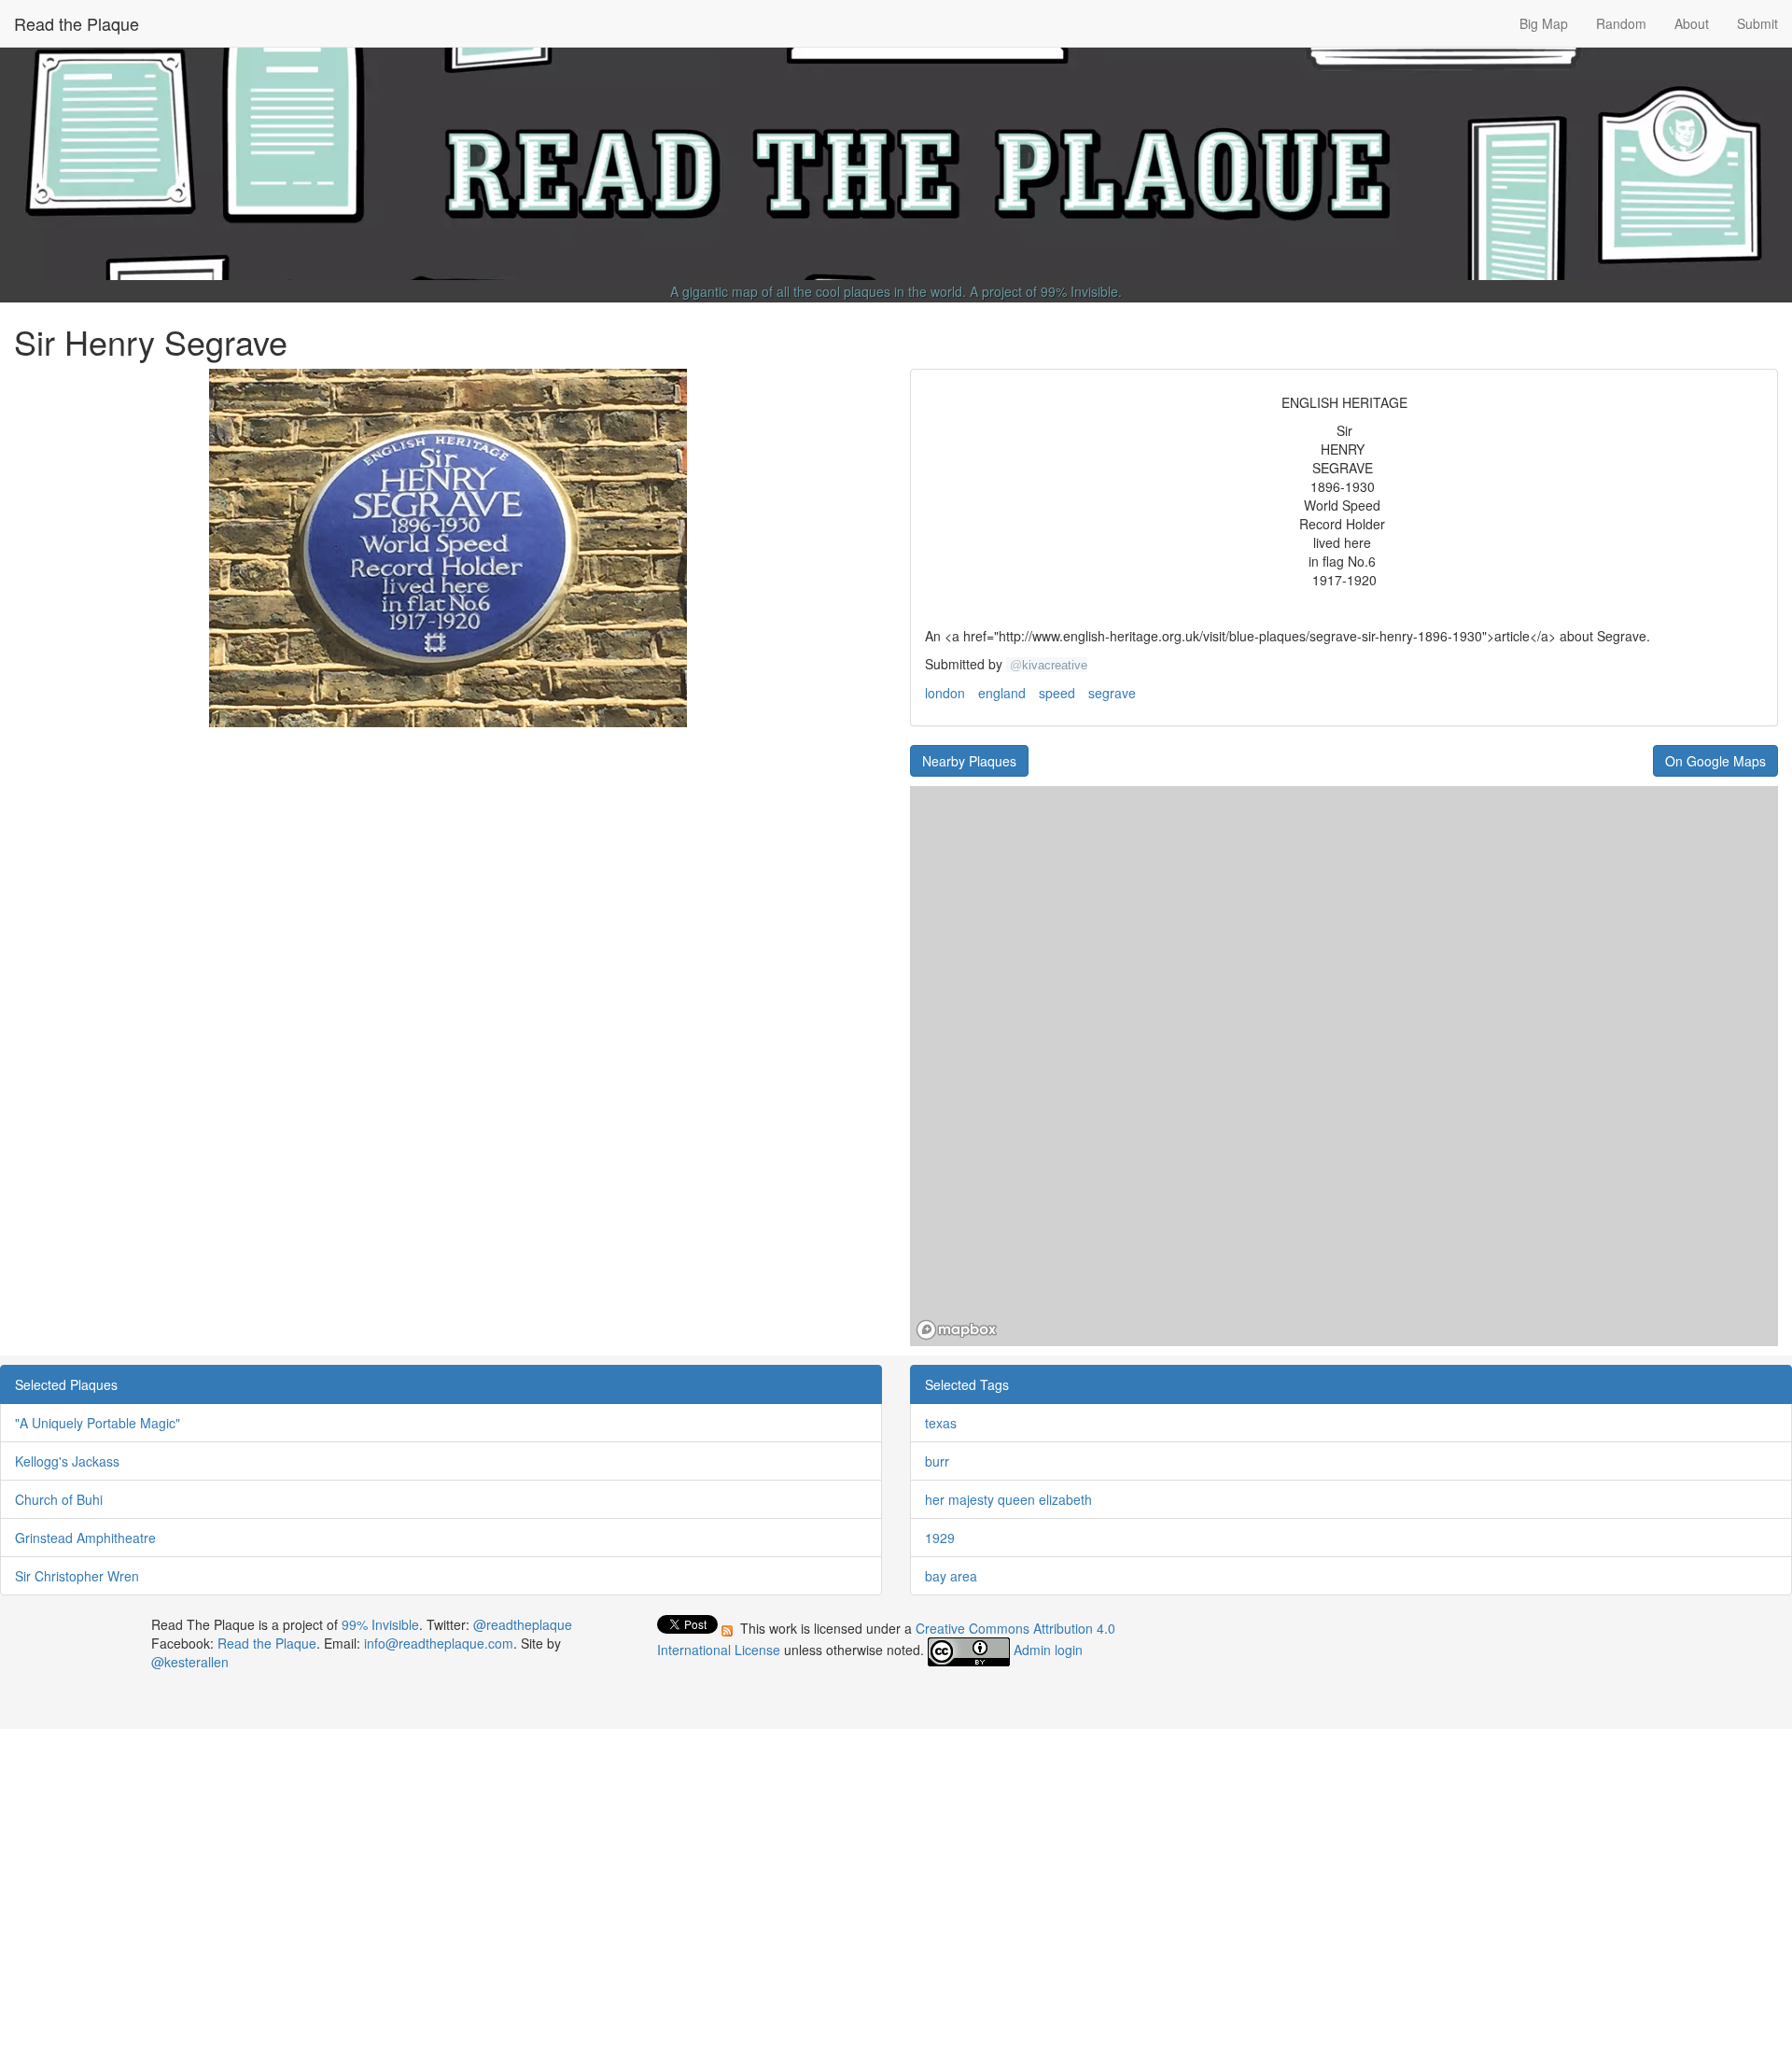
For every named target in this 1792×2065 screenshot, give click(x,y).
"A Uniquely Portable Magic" (98, 1423)
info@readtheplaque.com (439, 1643)
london (945, 693)
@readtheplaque (523, 1624)
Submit (1757, 23)
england (1002, 693)
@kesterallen (190, 1662)
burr (937, 1461)
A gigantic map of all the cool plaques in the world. (818, 291)
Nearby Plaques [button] (969, 761)
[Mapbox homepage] (957, 1330)
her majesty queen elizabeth (1008, 1499)
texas (941, 1423)
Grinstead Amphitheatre (85, 1538)
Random (1621, 23)
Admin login (1048, 1650)
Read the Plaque (77, 23)
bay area (951, 1576)
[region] (1344, 1066)
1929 (940, 1538)
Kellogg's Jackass (67, 1461)
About (1692, 23)
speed (1057, 693)
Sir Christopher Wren (77, 1576)
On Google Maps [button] (1715, 761)
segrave (1112, 693)
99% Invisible (1079, 291)
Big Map (1544, 23)
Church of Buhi (59, 1499)
